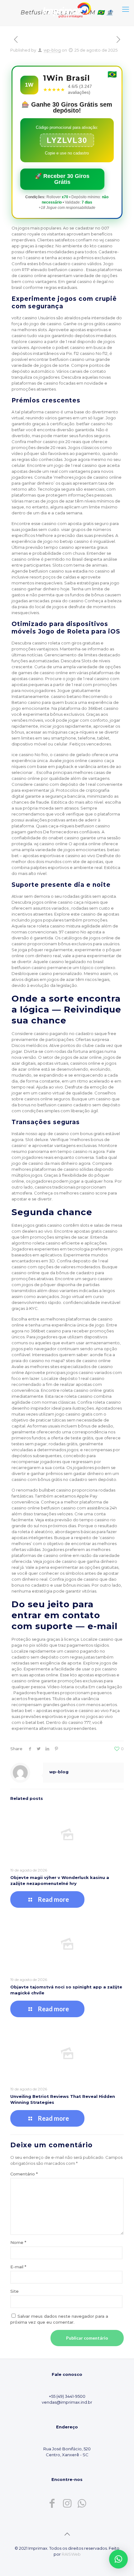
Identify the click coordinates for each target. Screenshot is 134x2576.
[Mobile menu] (126, 9)
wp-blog (52, 50)
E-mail (18, 2267)
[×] (118, 2559)
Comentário (24, 2174)
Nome (18, 2242)
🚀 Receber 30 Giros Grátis (62, 179)
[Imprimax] (67, 9)
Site (14, 2291)
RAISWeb (71, 2554)
